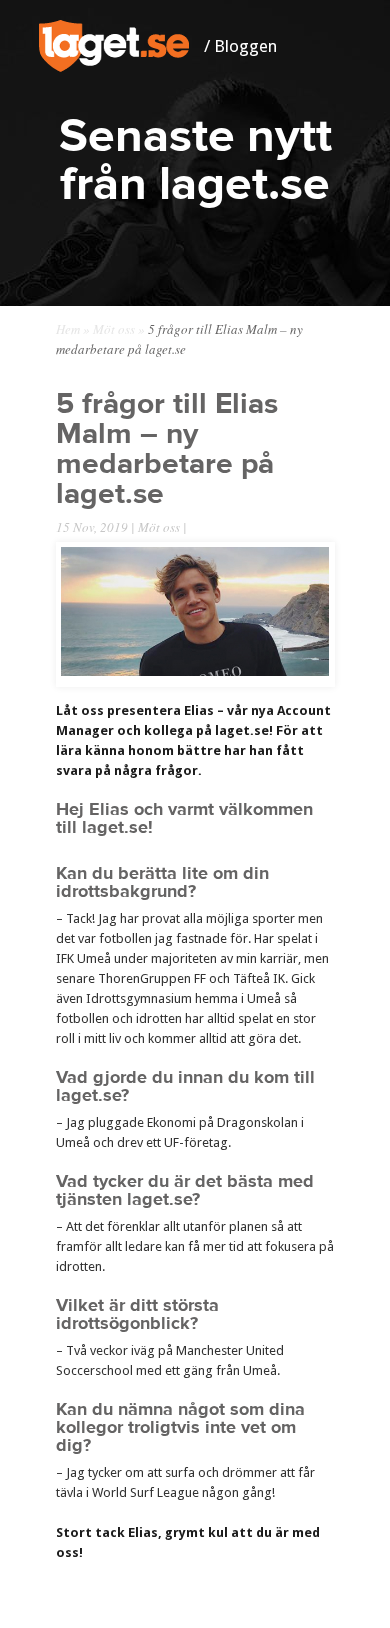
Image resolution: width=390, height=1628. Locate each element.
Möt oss (114, 329)
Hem (68, 329)
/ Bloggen (240, 46)
